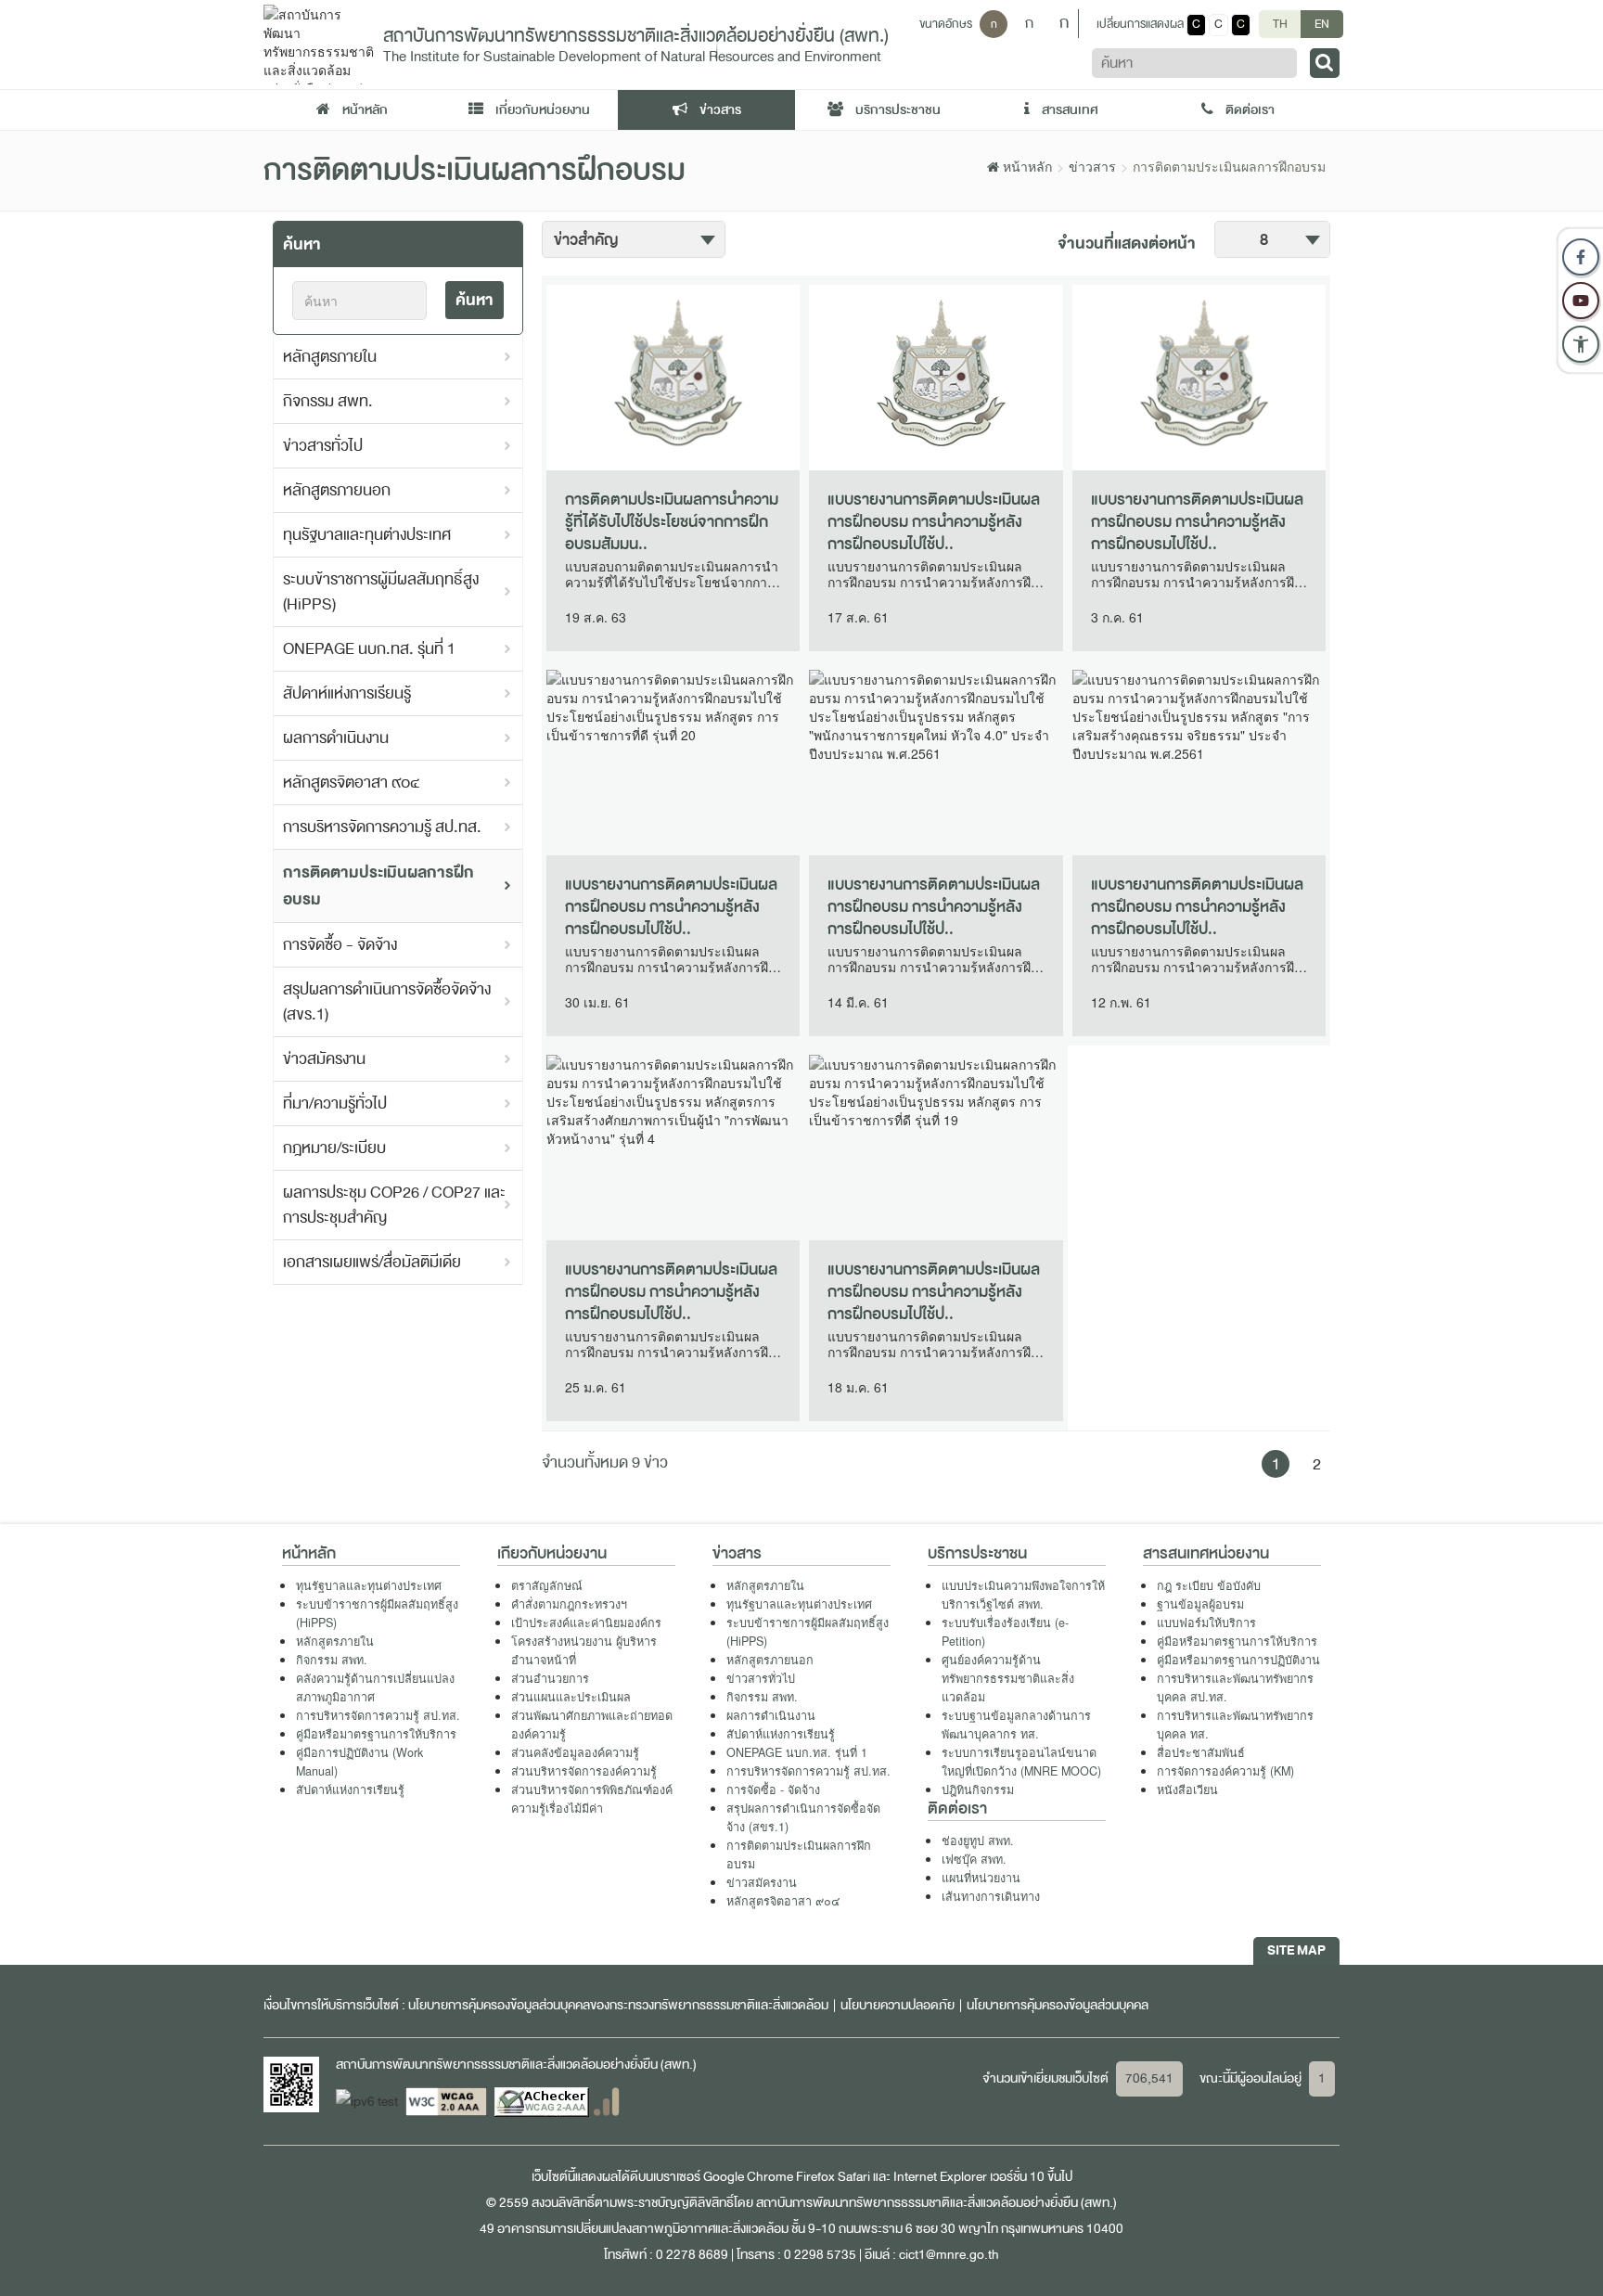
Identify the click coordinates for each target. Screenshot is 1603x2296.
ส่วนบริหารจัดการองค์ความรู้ (584, 1771)
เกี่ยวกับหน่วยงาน (541, 110)
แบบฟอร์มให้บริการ (1206, 1623)
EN (1322, 24)
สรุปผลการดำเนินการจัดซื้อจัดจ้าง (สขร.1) (387, 1002)
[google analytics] (606, 2101)
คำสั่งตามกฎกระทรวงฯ (569, 1604)
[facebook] (1581, 257)
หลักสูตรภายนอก (337, 490)
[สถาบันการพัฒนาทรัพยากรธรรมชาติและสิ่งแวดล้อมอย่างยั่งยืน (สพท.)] (319, 43)
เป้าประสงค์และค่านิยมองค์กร (586, 1623)
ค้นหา (474, 300)
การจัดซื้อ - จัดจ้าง (340, 945)
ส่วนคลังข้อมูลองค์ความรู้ (575, 1752)
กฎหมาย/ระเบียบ (334, 1148)
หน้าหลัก (364, 110)
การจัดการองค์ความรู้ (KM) (1225, 1771)
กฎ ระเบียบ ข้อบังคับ (1209, 1585)
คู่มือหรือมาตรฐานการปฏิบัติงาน (1238, 1660)
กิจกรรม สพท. (328, 401)
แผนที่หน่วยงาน (981, 1878)
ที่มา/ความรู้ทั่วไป (335, 1103)
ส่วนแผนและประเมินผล (571, 1697)
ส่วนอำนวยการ (550, 1678)
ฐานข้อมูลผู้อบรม (1200, 1604)
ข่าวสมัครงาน (324, 1059)
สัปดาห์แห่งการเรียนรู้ (347, 693)
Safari (855, 2177)
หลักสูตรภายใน (330, 357)
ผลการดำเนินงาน (336, 738)
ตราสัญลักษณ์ (547, 1585)
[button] (1581, 344)
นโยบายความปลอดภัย (898, 2005)
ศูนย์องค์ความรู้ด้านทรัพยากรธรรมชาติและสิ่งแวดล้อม (1008, 1678)
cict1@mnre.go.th (949, 2255)
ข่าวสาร (719, 110)
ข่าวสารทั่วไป (323, 446)
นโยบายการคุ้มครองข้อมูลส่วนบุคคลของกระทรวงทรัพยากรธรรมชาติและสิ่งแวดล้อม (618, 2005)
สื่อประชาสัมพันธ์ (1201, 1752)
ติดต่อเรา (1249, 110)
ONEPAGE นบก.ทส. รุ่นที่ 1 (369, 649)
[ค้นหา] (1325, 63)
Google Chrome (748, 2177)
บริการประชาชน (897, 110)
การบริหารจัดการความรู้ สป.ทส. (382, 827)
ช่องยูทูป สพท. (978, 1841)
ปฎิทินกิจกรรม (978, 1789)
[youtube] (1581, 301)
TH (1280, 24)
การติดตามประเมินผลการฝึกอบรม (378, 886)
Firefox (815, 2177)
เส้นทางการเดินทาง (991, 1896)
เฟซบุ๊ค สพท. (974, 1859)
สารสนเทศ (1069, 110)
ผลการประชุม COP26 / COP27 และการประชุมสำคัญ (394, 1205)
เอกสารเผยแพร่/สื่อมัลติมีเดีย (372, 1262)
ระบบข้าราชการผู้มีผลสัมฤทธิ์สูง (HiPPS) (381, 592)
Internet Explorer (940, 2177)
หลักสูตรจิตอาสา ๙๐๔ (352, 782)
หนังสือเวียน (1187, 1789)
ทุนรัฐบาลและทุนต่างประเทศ (367, 535)
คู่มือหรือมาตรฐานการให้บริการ (376, 1734)
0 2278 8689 (692, 2255)
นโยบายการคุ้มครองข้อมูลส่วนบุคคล (1058, 2005)
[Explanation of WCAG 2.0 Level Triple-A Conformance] (448, 2101)
